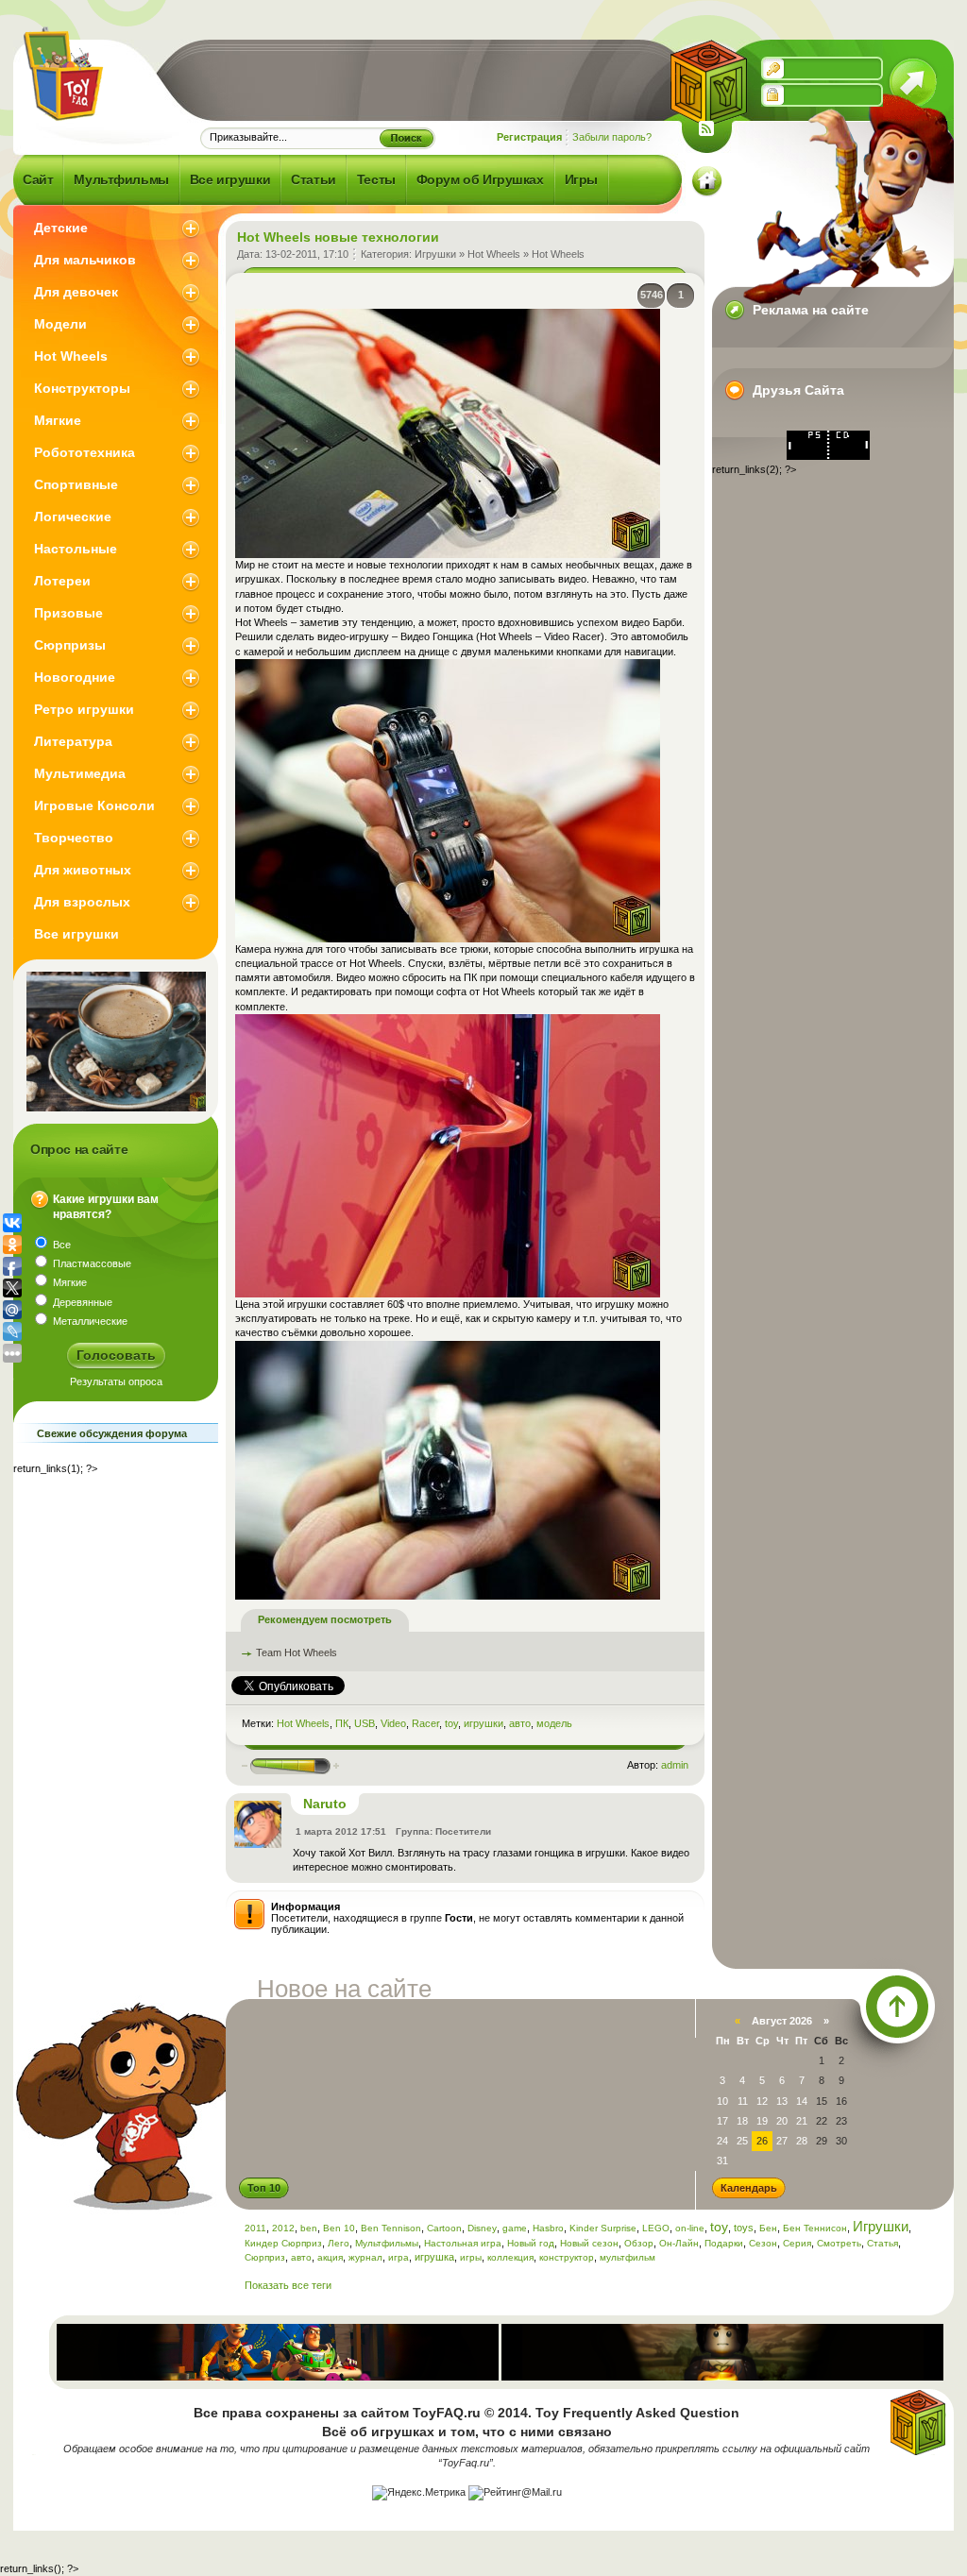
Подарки (724, 2243)
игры (471, 2257)
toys (744, 2228)
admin (675, 1765)
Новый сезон (589, 2243)
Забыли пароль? (612, 137)
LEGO (656, 2228)
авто (520, 1723)
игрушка (434, 2257)
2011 (255, 2228)
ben (309, 2228)
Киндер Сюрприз (283, 2243)
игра (399, 2257)
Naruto (325, 1804)
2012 (283, 2228)
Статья (882, 2243)
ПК (342, 1723)
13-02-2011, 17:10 (307, 254)
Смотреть (839, 2243)
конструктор (567, 2257)
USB (365, 1723)
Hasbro (548, 2228)
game (515, 2228)
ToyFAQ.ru (447, 2413)
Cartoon (444, 2228)
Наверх (897, 2007)
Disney (482, 2228)
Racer (425, 1723)
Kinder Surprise (603, 2228)
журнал (365, 2257)
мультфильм (628, 2257)
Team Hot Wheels (297, 1652)
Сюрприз (265, 2257)
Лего (339, 2243)
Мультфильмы (387, 2243)
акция (330, 2257)
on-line (690, 2228)
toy (451, 1723)
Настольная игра (463, 2243)
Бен (768, 2228)
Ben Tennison (391, 2228)
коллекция (510, 2257)
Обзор (639, 2243)
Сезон (763, 2243)
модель (554, 1723)
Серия (797, 2243)
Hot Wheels (494, 254)
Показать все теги (288, 2285)
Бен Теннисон (815, 2228)
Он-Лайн (679, 2243)
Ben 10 (339, 2228)
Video (393, 1723)
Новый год (531, 2243)
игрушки (483, 1723)
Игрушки (435, 254)
